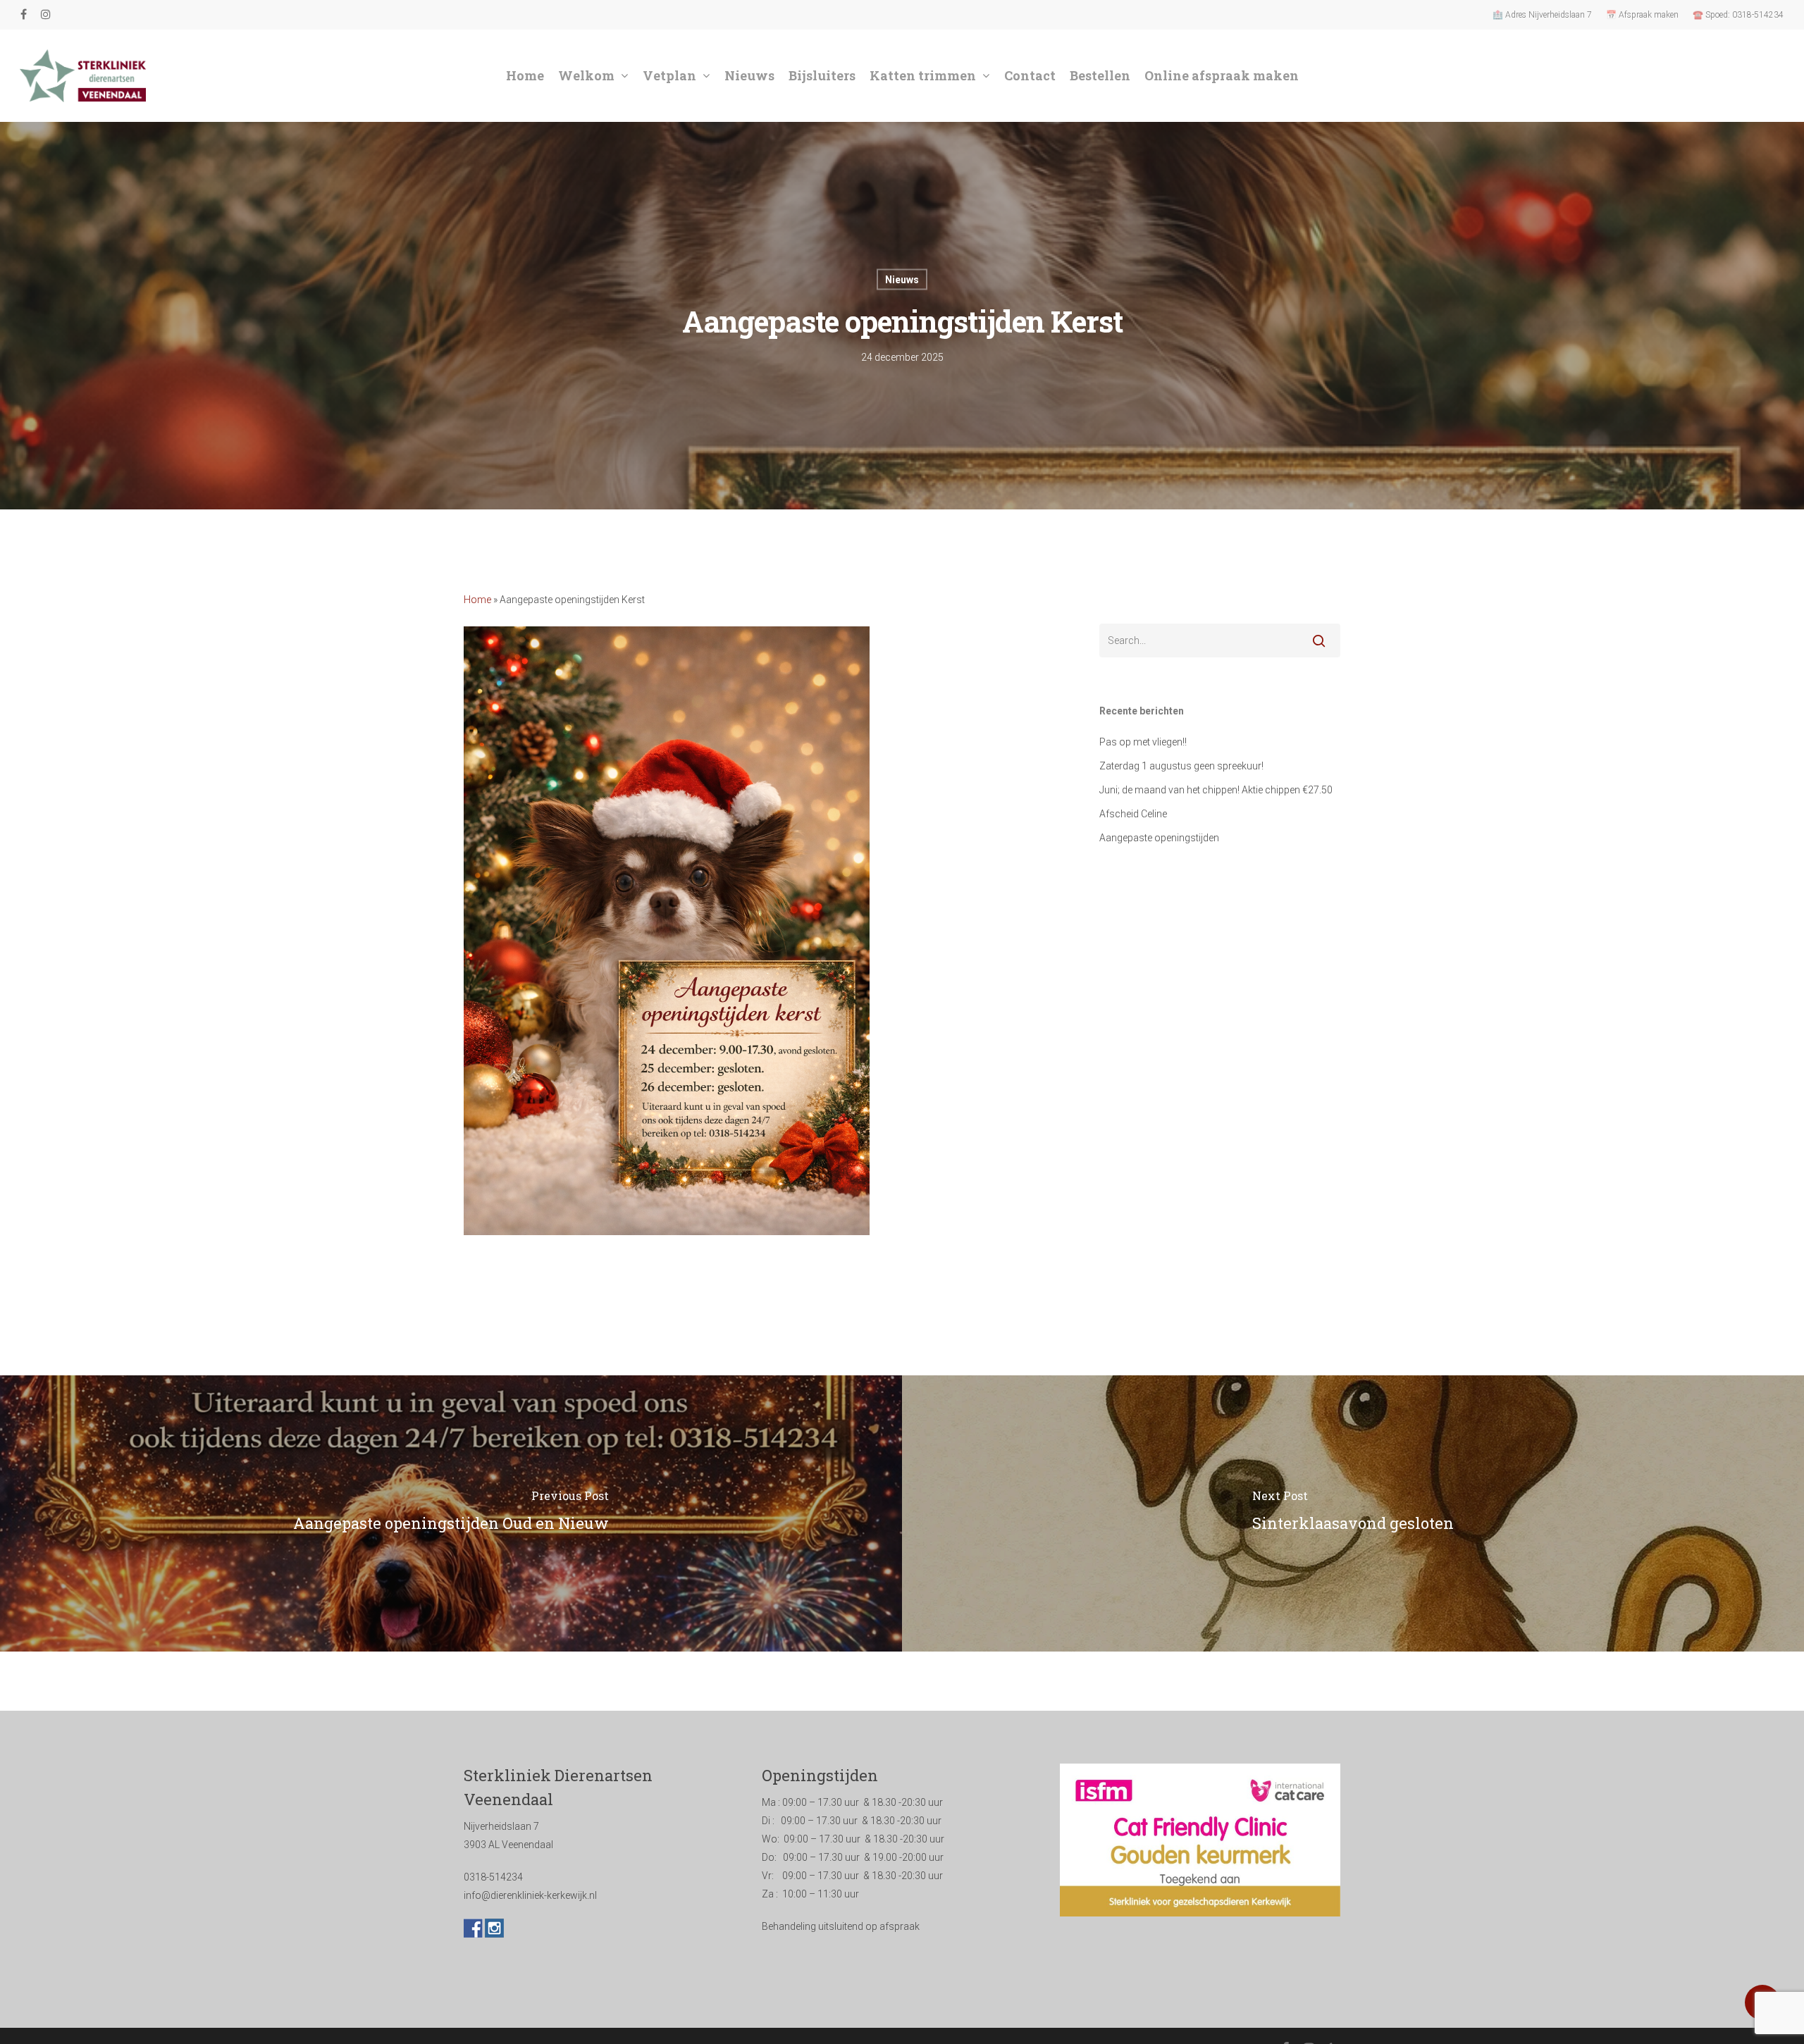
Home (477, 600)
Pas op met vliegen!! (1143, 742)
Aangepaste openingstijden (1159, 838)
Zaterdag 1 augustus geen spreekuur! (1181, 766)
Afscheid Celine (1133, 814)
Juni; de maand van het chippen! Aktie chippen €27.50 (1216, 790)
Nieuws (902, 280)
